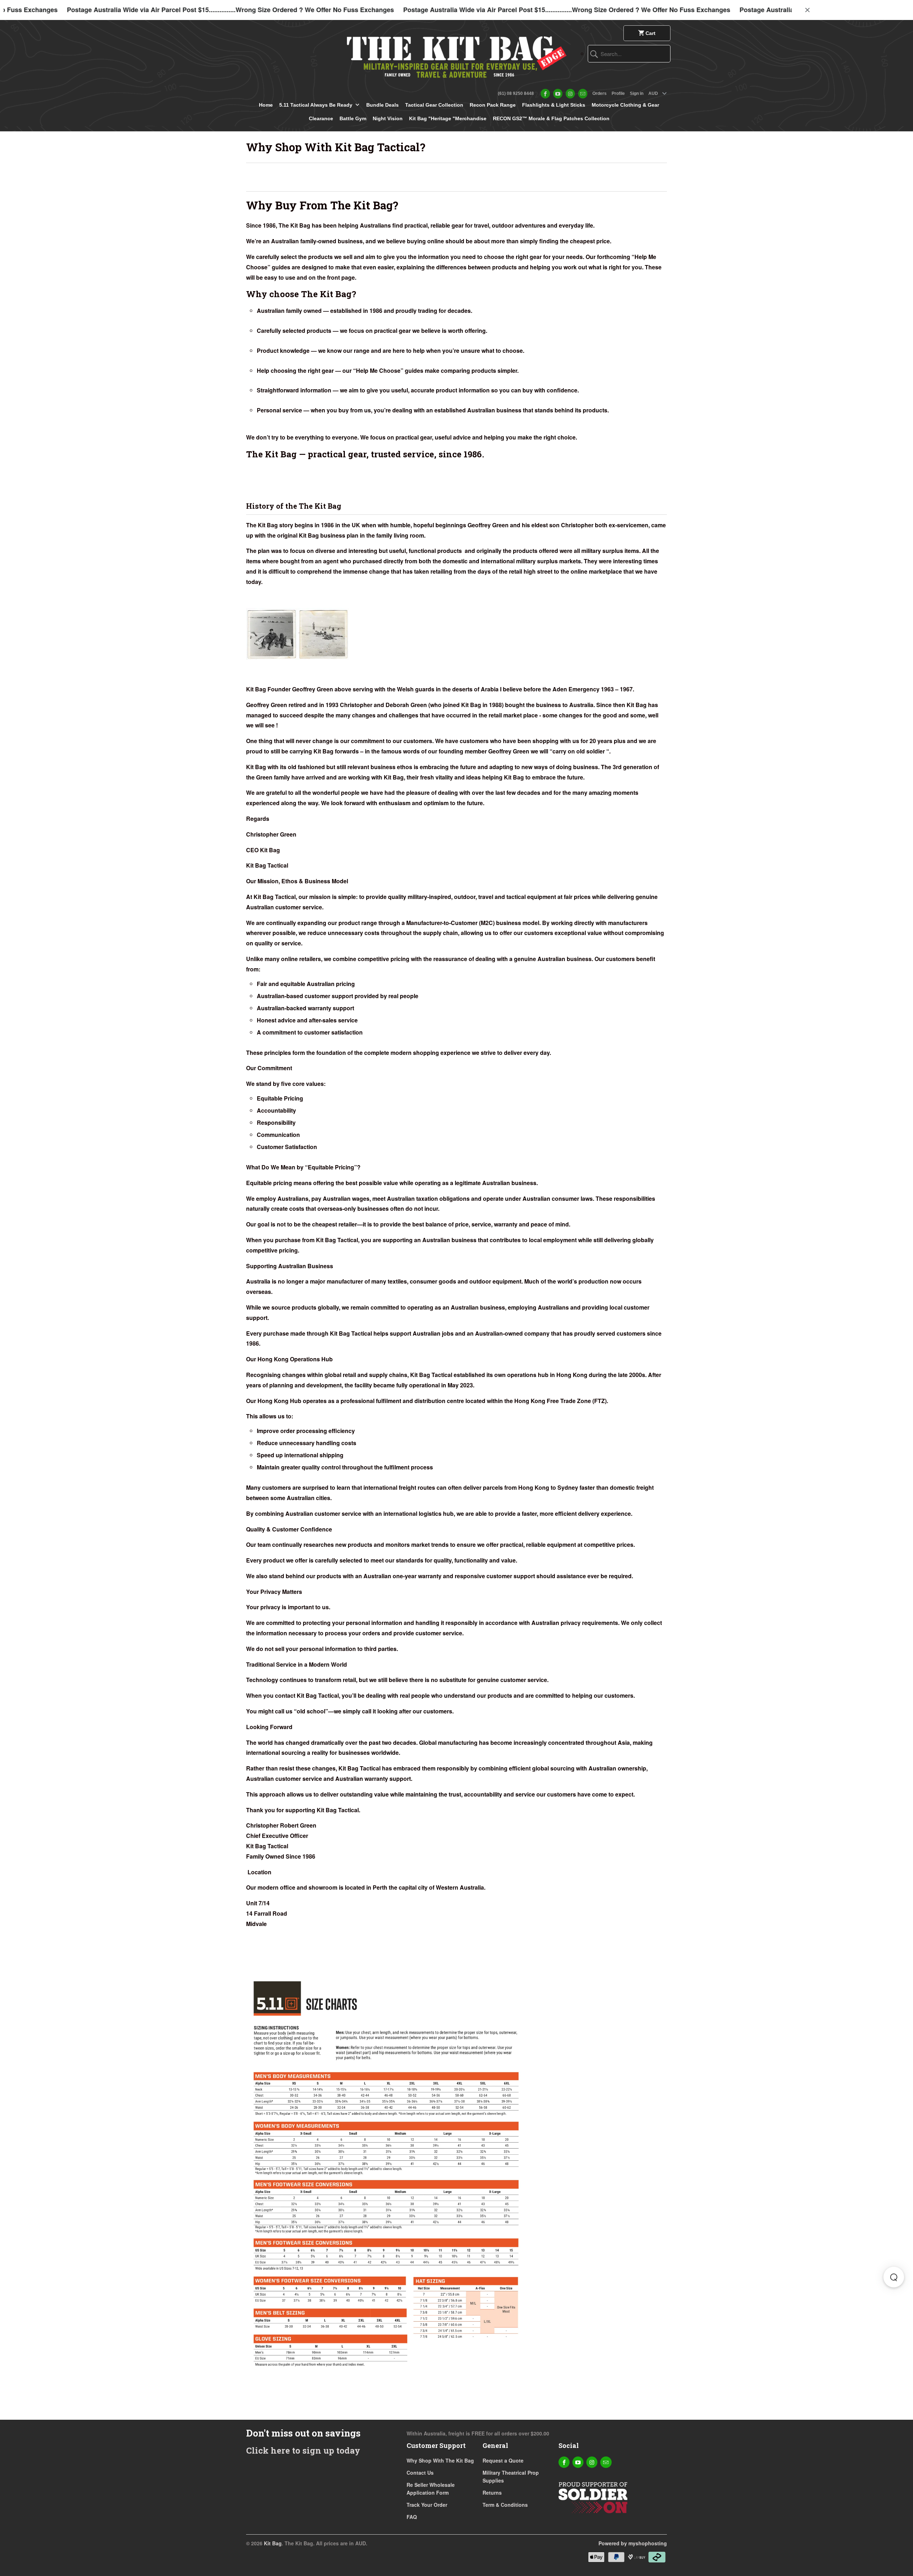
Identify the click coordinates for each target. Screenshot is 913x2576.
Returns (492, 2493)
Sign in (637, 93)
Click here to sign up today (303, 2450)
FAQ (412, 2517)
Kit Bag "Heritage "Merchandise (448, 118)
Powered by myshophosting (633, 2543)
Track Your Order (427, 2505)
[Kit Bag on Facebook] (545, 94)
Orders (600, 93)
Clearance (321, 118)
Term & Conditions (505, 2505)
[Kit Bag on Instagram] (570, 94)
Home (266, 105)
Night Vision (388, 118)
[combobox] (629, 54)
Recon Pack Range (493, 105)
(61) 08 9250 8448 (516, 93)
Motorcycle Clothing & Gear (625, 105)
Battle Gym (353, 118)
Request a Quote (503, 2460)
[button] (894, 2277)
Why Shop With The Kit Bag (440, 2460)
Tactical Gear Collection (434, 105)
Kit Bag (273, 2543)
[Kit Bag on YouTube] (558, 94)
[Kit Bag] (456, 54)
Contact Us (420, 2473)
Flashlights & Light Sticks (554, 105)
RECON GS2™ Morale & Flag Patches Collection (551, 118)
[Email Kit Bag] (583, 94)
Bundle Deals (382, 105)
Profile (618, 93)
